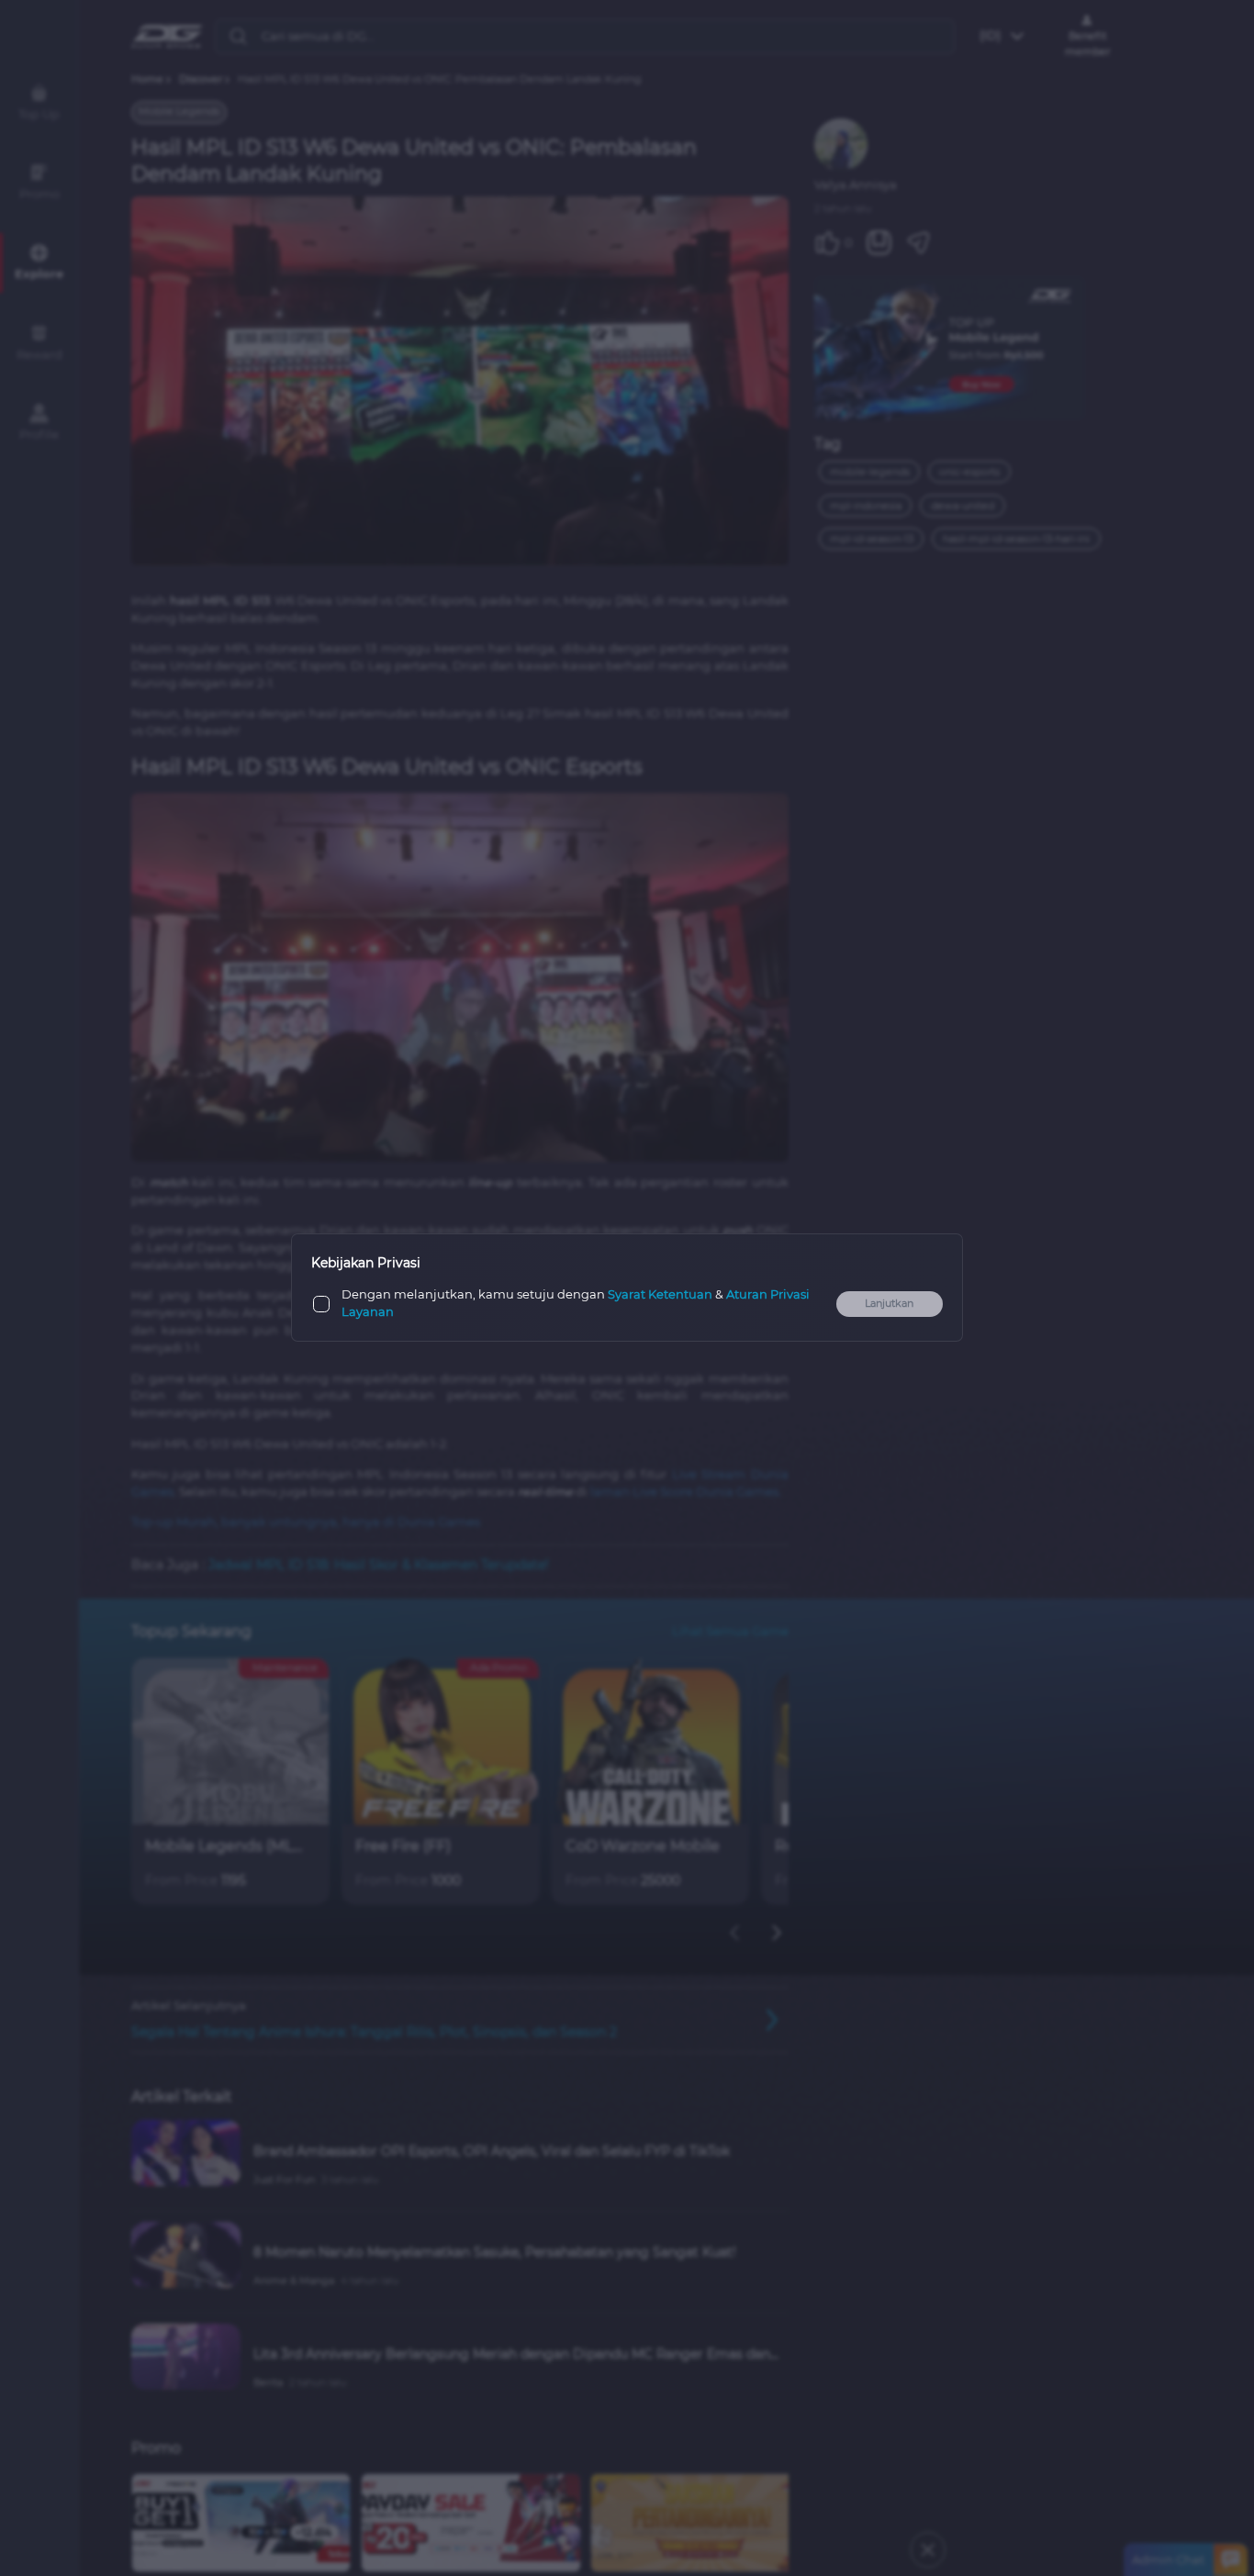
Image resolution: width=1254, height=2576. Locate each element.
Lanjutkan (889, 1304)
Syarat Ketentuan (660, 1295)
